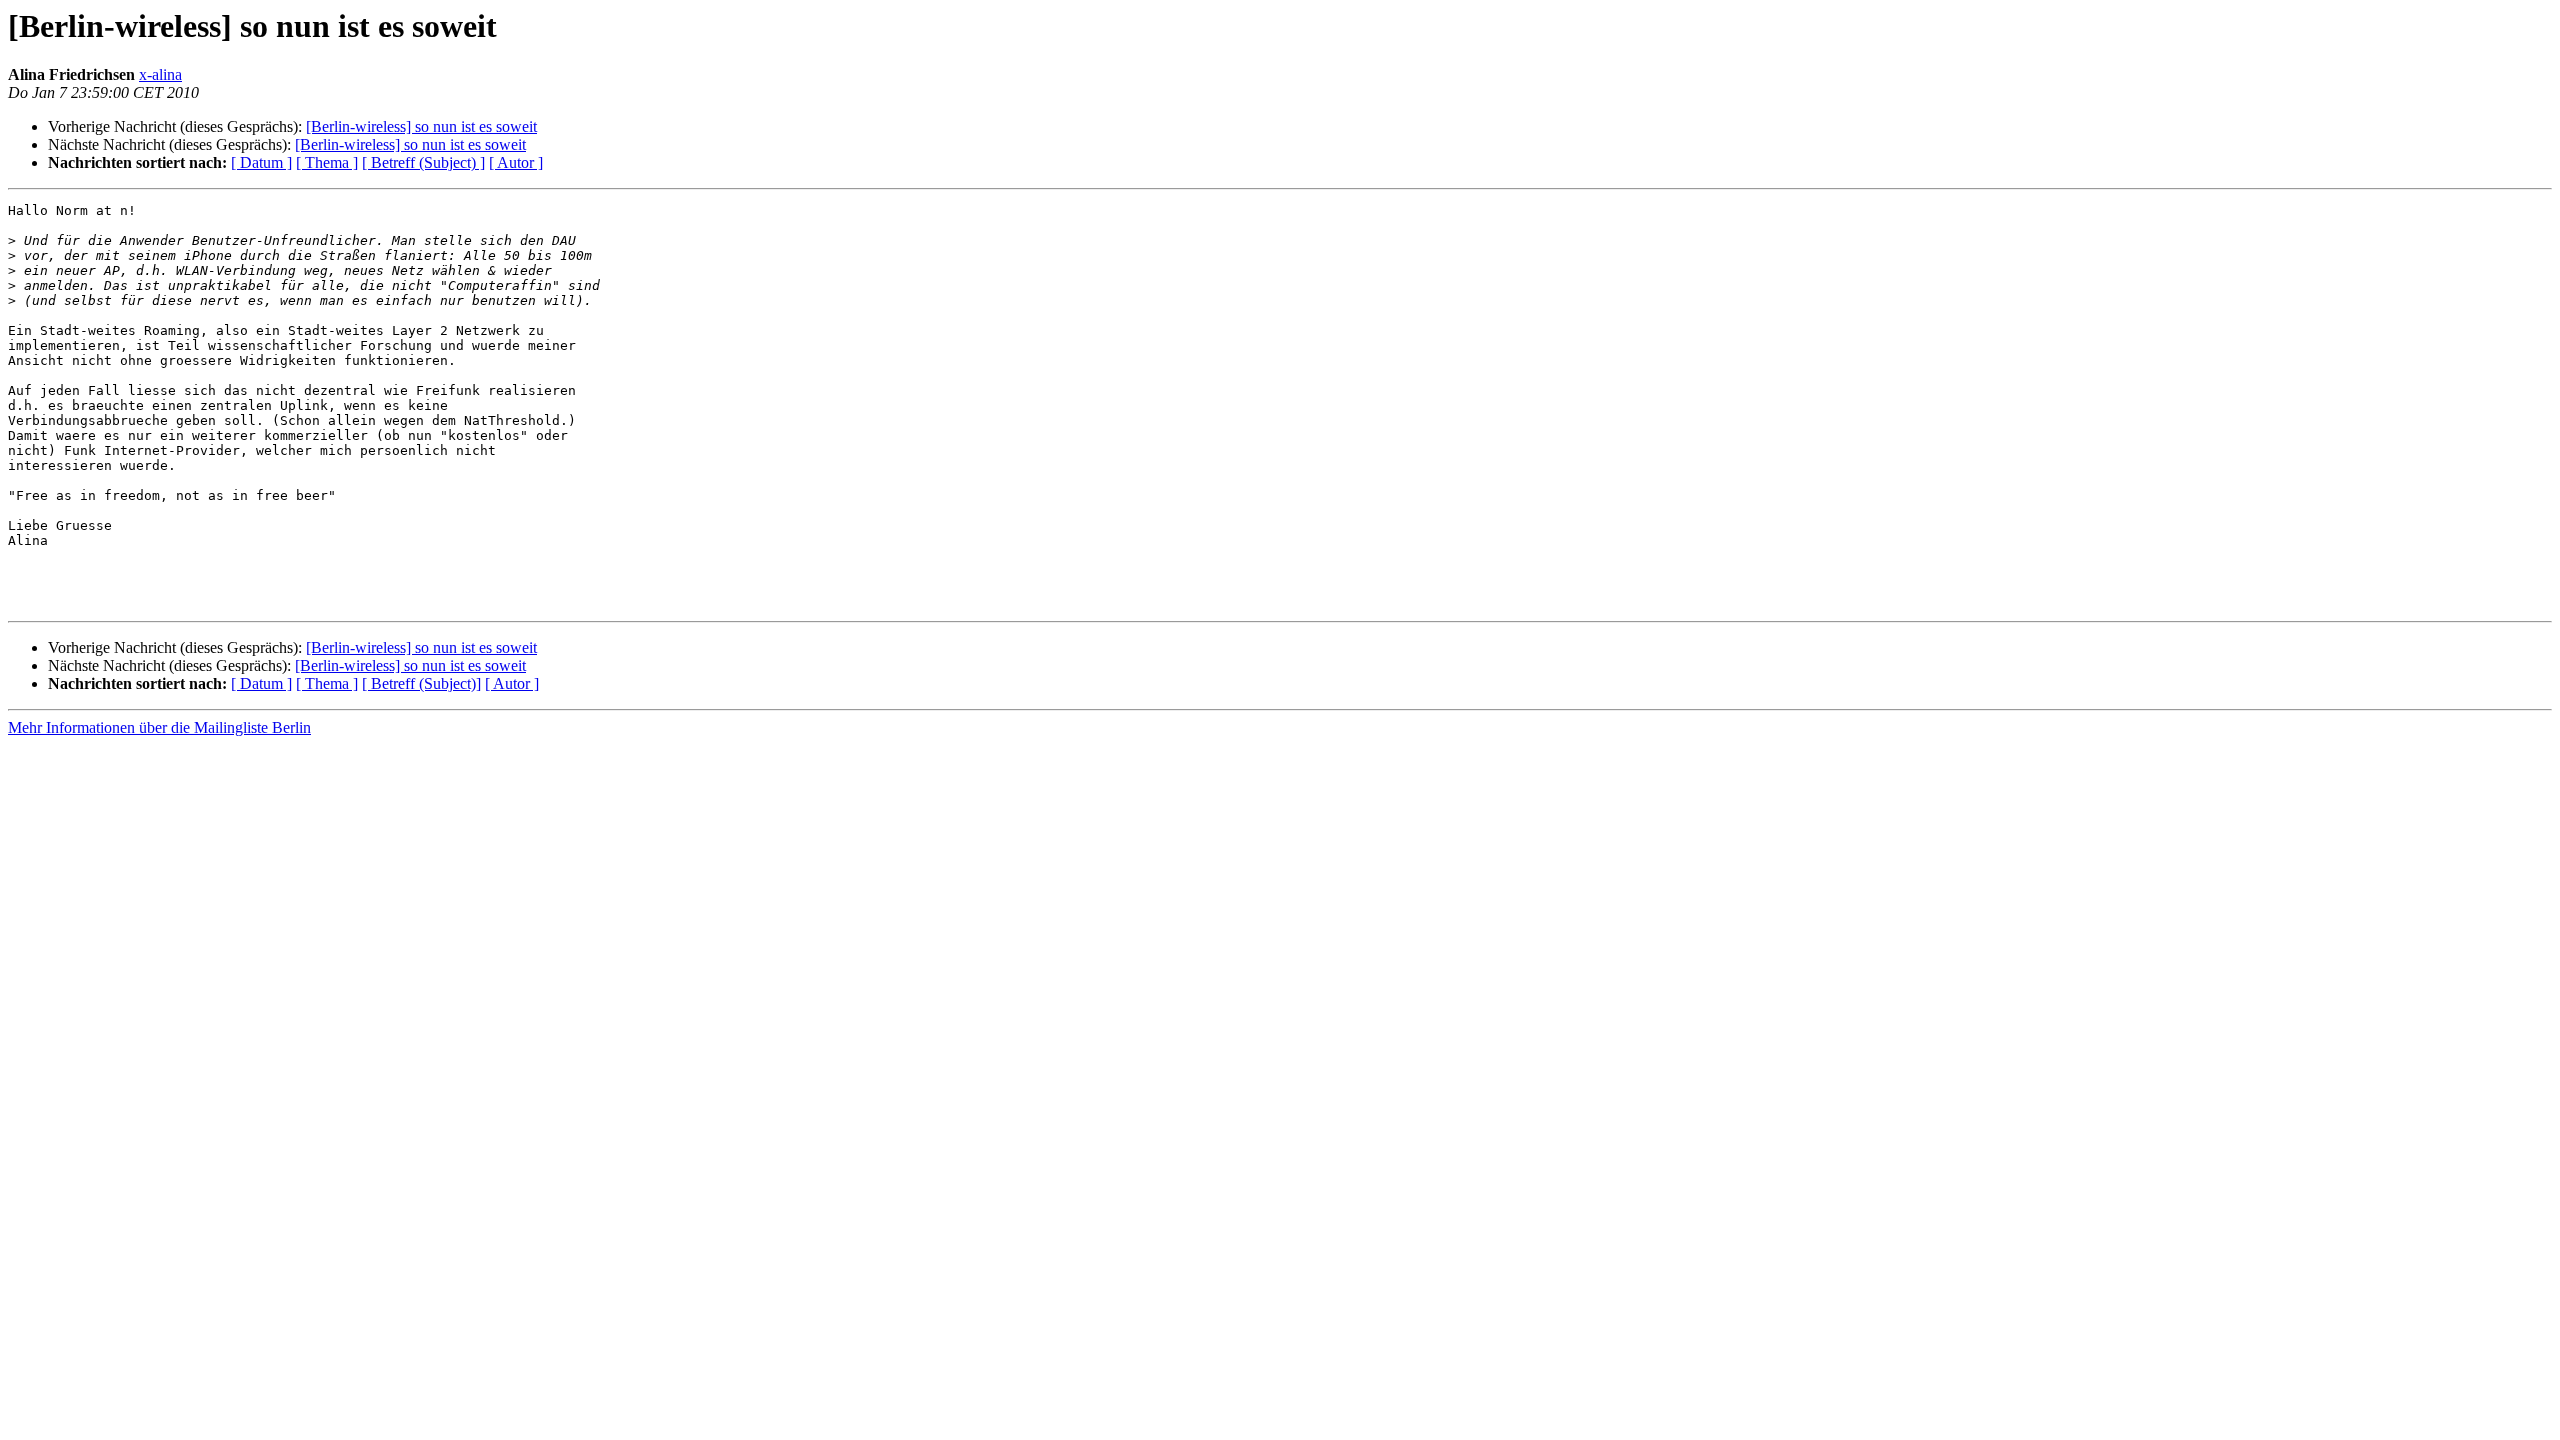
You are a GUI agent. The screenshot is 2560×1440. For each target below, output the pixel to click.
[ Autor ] (516, 162)
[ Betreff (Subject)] (421, 683)
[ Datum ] (261, 162)
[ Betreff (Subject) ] (423, 162)
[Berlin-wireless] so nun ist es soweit (421, 126)
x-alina (160, 74)
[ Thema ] (327, 162)
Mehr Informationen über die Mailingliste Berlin (159, 727)
